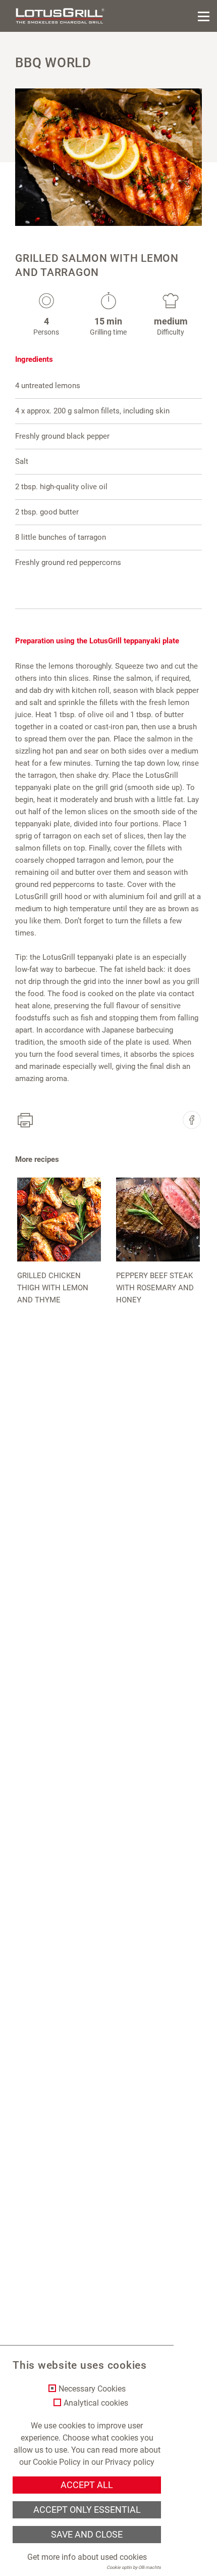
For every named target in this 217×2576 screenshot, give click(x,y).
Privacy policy (130, 2462)
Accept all (87, 2485)
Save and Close (87, 2535)
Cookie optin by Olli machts (134, 2567)
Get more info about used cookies (87, 2557)
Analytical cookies (96, 2403)
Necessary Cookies (92, 2389)
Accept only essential (87, 2510)
